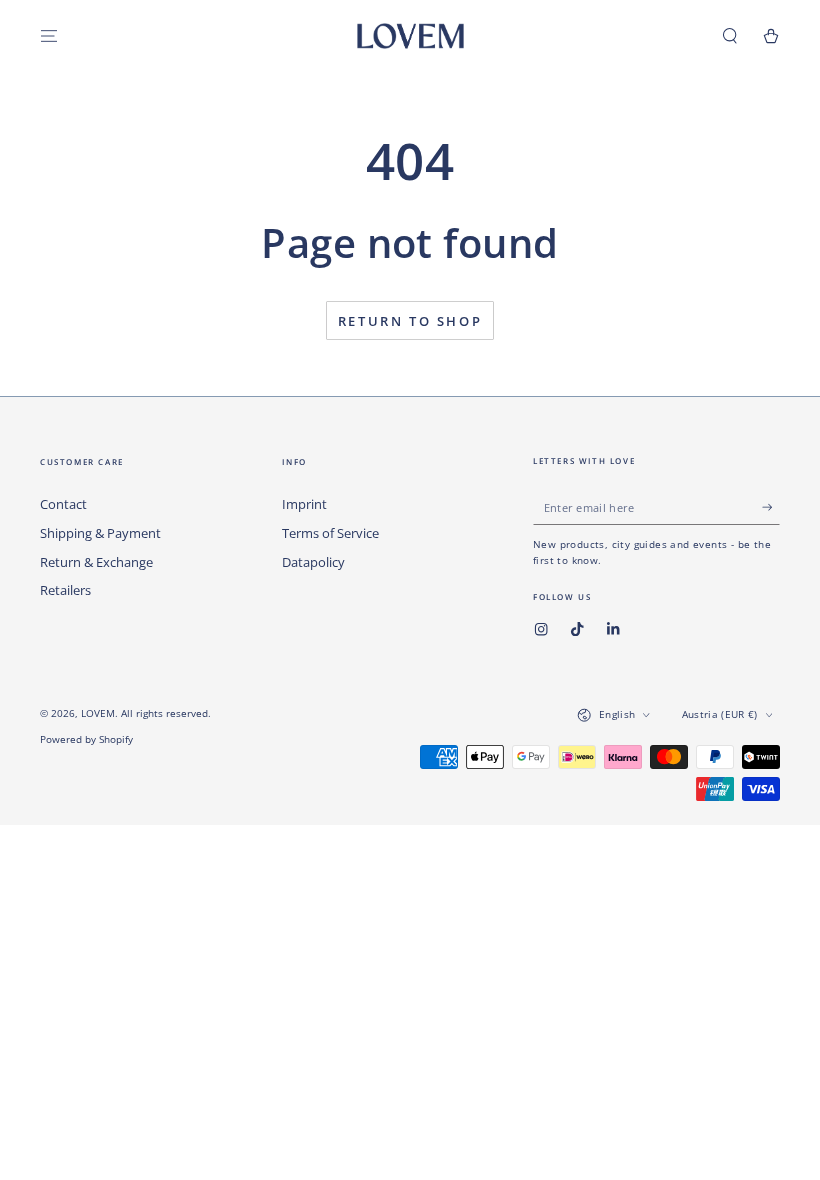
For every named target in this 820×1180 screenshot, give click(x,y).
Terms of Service (330, 533)
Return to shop (410, 321)
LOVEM (98, 713)
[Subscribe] (771, 506)
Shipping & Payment (100, 533)
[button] (730, 35)
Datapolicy (313, 562)
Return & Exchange (96, 562)
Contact (63, 504)
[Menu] (49, 35)
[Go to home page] (410, 36)
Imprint (304, 504)
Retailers (65, 590)
